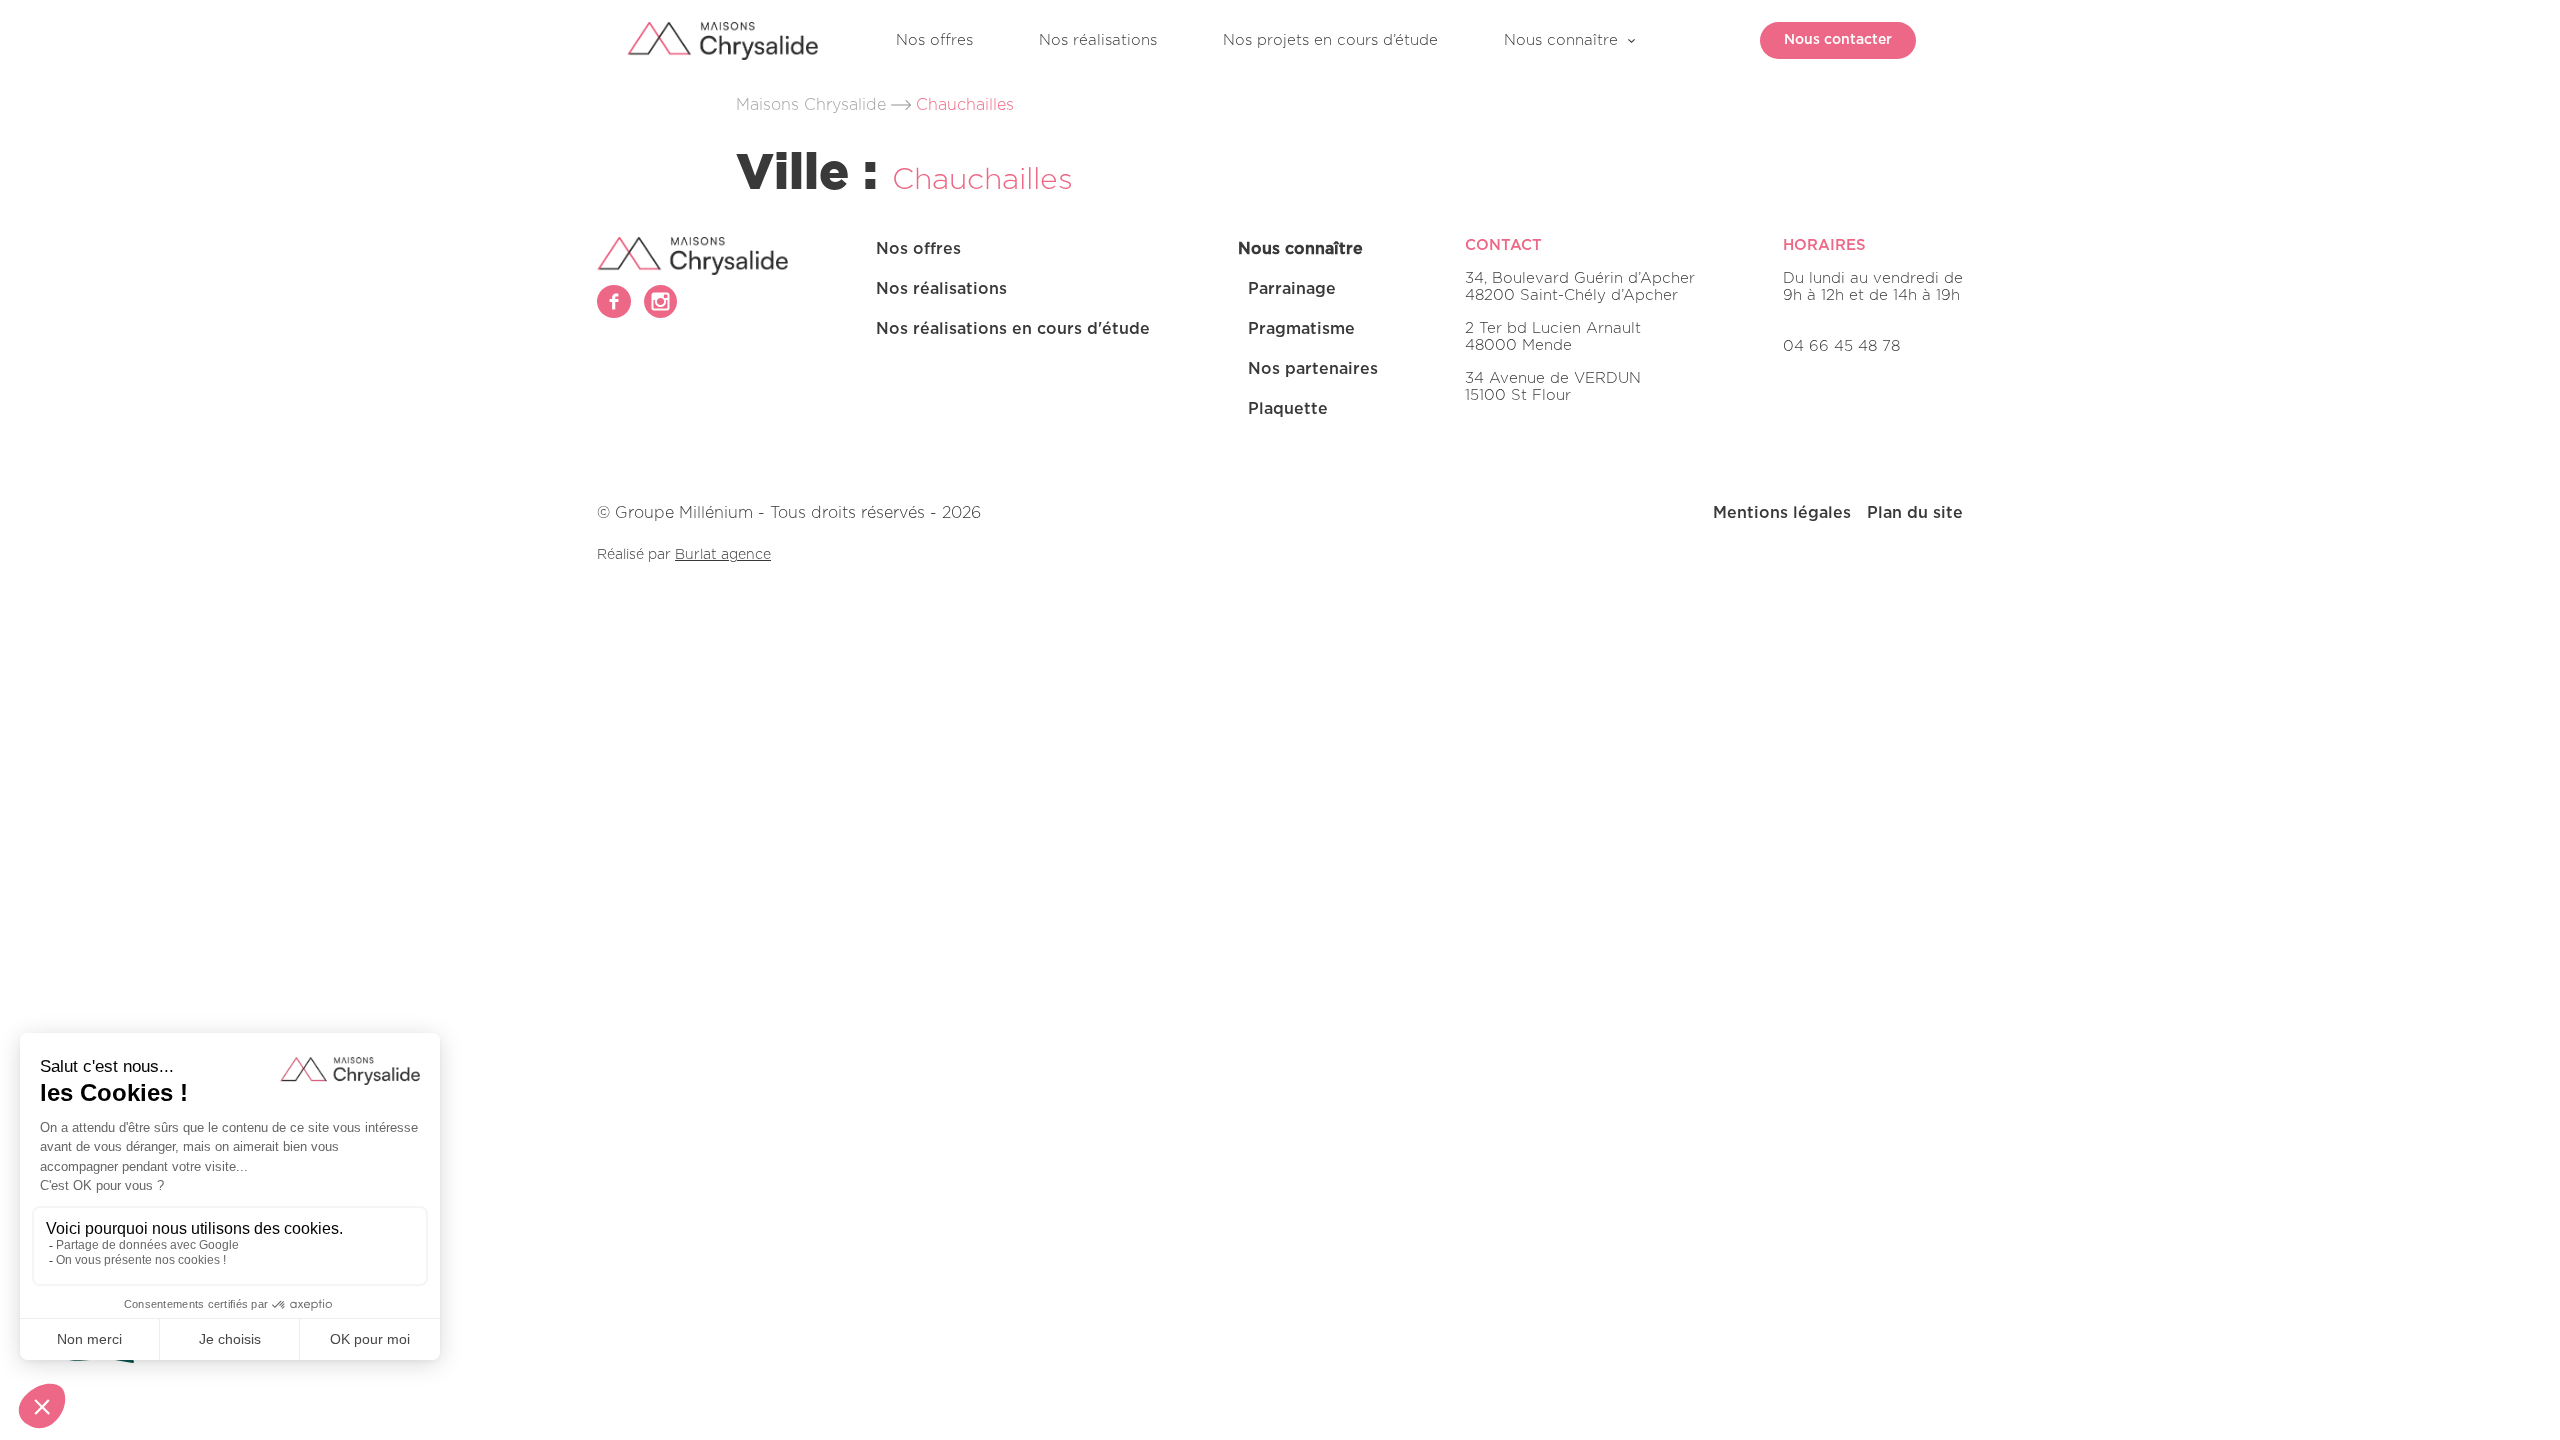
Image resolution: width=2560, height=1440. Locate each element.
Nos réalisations (1098, 40)
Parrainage (1292, 289)
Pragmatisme (1301, 329)
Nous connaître (1561, 40)
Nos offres (934, 40)
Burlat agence (723, 555)
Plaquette (1288, 409)
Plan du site (1915, 513)
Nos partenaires (1313, 369)
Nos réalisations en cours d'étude (1013, 329)
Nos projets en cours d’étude (1330, 40)
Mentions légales (1782, 513)
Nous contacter (1838, 40)
